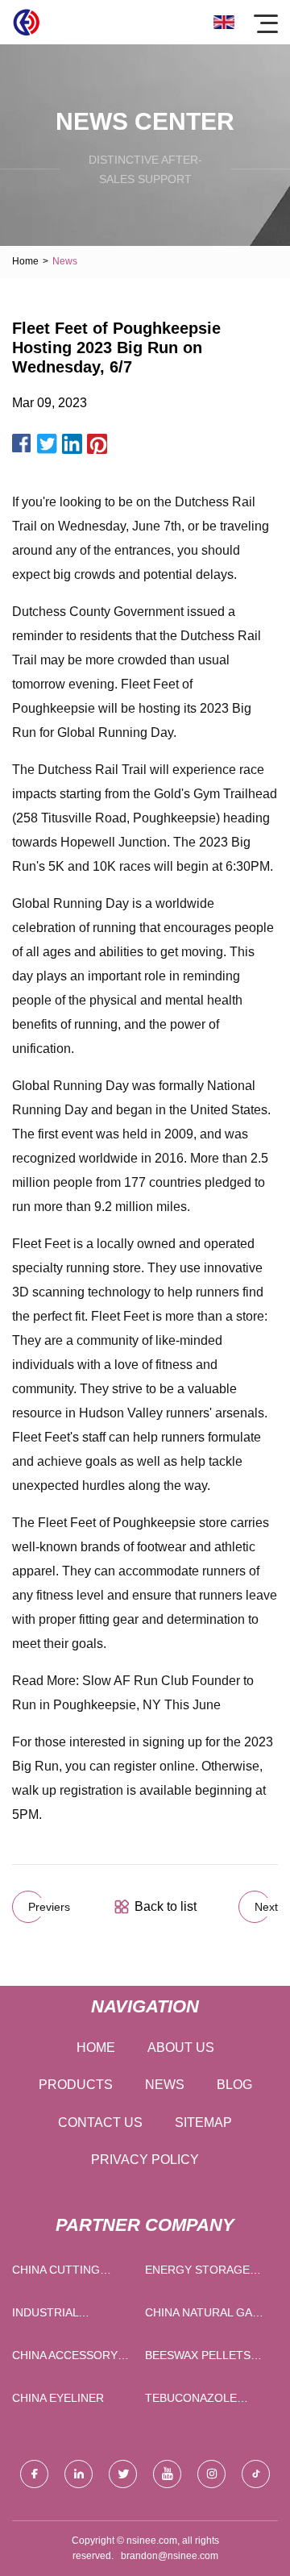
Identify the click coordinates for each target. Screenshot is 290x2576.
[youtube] (167, 2474)
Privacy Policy (145, 2160)
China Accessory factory (65, 2359)
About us (181, 2047)
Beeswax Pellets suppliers (198, 2359)
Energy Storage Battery (197, 2273)
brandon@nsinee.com (170, 2556)
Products (76, 2085)
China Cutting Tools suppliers (64, 2273)
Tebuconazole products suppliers (191, 2401)
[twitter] (123, 2474)
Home (25, 261)
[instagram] (211, 2474)
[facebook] (34, 2474)
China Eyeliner (58, 2398)
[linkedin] (79, 2474)
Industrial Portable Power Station (64, 2316)
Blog (234, 2085)
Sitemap (203, 2122)
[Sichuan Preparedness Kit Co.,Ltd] (26, 22)
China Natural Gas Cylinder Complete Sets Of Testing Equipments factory (206, 2316)
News (165, 2085)
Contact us (100, 2122)
